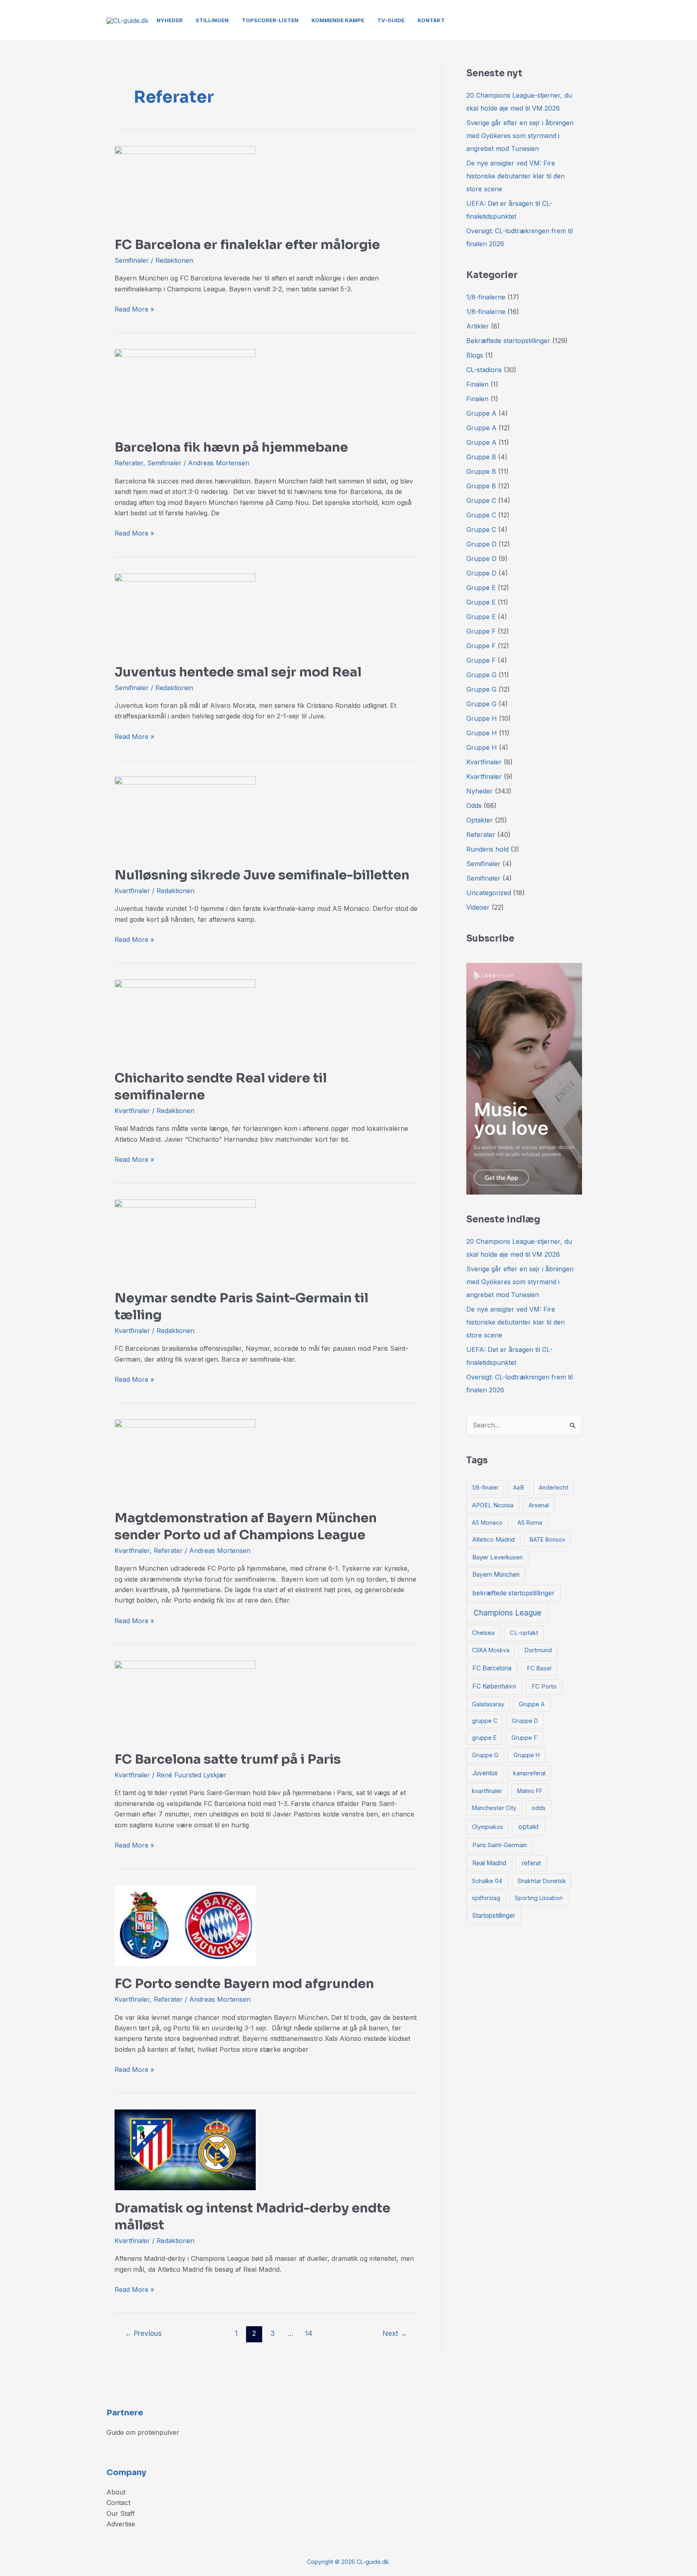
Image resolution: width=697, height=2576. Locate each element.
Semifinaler (132, 260)
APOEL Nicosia (493, 1505)
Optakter (480, 820)
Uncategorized (489, 893)
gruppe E (484, 1738)
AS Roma (530, 1522)
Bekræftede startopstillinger (508, 341)
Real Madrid (489, 1863)
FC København (494, 1686)
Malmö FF (530, 1791)
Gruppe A (481, 413)
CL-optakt (524, 1633)
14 (309, 2333)
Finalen (477, 384)
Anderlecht (554, 1487)
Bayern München (496, 1575)
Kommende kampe (338, 20)
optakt (529, 1827)
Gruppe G (481, 675)
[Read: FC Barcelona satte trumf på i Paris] (185, 1700)
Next (395, 2333)
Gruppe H (482, 718)
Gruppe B (481, 457)
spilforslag (486, 1898)
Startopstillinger (494, 1916)
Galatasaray (488, 1704)
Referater (129, 463)
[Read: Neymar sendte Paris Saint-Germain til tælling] (185, 1239)
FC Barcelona (492, 1668)
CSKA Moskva (491, 1650)
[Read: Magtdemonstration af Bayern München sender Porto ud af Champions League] (185, 1459)
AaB (519, 1488)
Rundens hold (487, 849)
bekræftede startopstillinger (513, 1593)
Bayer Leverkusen (498, 1557)
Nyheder (170, 20)
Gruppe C (481, 500)
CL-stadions (484, 370)
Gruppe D (481, 544)
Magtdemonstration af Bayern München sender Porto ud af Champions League (246, 1526)
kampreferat (529, 1773)
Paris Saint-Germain (500, 1845)
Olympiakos (487, 1827)
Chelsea (483, 1633)
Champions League (507, 1613)
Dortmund (538, 1650)
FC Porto (544, 1687)
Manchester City (494, 1808)
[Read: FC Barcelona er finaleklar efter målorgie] (185, 186)
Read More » (134, 309)
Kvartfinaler (132, 891)
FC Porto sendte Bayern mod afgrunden (244, 1984)
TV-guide (391, 20)
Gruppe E (481, 588)
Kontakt (431, 20)
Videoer (478, 907)
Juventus (485, 1773)
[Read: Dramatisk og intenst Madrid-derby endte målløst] (185, 2149)
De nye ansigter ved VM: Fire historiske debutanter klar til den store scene (515, 176)
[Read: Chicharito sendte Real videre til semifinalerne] (185, 1019)
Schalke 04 (487, 1881)
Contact (118, 2503)
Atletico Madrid (494, 1539)
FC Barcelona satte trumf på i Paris (228, 1759)
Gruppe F (481, 631)
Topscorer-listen (270, 20)
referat (531, 1863)
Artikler (478, 326)
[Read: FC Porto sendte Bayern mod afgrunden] (185, 1925)
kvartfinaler (487, 1791)
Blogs (475, 355)
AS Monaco (487, 1522)
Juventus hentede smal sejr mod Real (238, 672)
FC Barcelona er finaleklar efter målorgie (247, 245)
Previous (143, 2333)
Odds (474, 806)
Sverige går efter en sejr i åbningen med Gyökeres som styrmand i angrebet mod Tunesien (520, 136)
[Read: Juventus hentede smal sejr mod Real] (185, 613)
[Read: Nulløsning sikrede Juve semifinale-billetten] (185, 816)
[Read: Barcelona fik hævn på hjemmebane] (185, 389)
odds (539, 1808)
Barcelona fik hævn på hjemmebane (231, 447)
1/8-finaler (485, 1487)
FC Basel (539, 1668)
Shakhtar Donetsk (542, 1881)
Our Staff (121, 2513)
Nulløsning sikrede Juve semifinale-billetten (262, 875)
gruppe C (485, 1721)
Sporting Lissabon (539, 1898)
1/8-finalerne (486, 297)
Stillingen (212, 20)
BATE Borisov (548, 1539)
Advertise (121, 2524)
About (116, 2492)
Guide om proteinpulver (143, 2432)
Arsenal (539, 1505)
